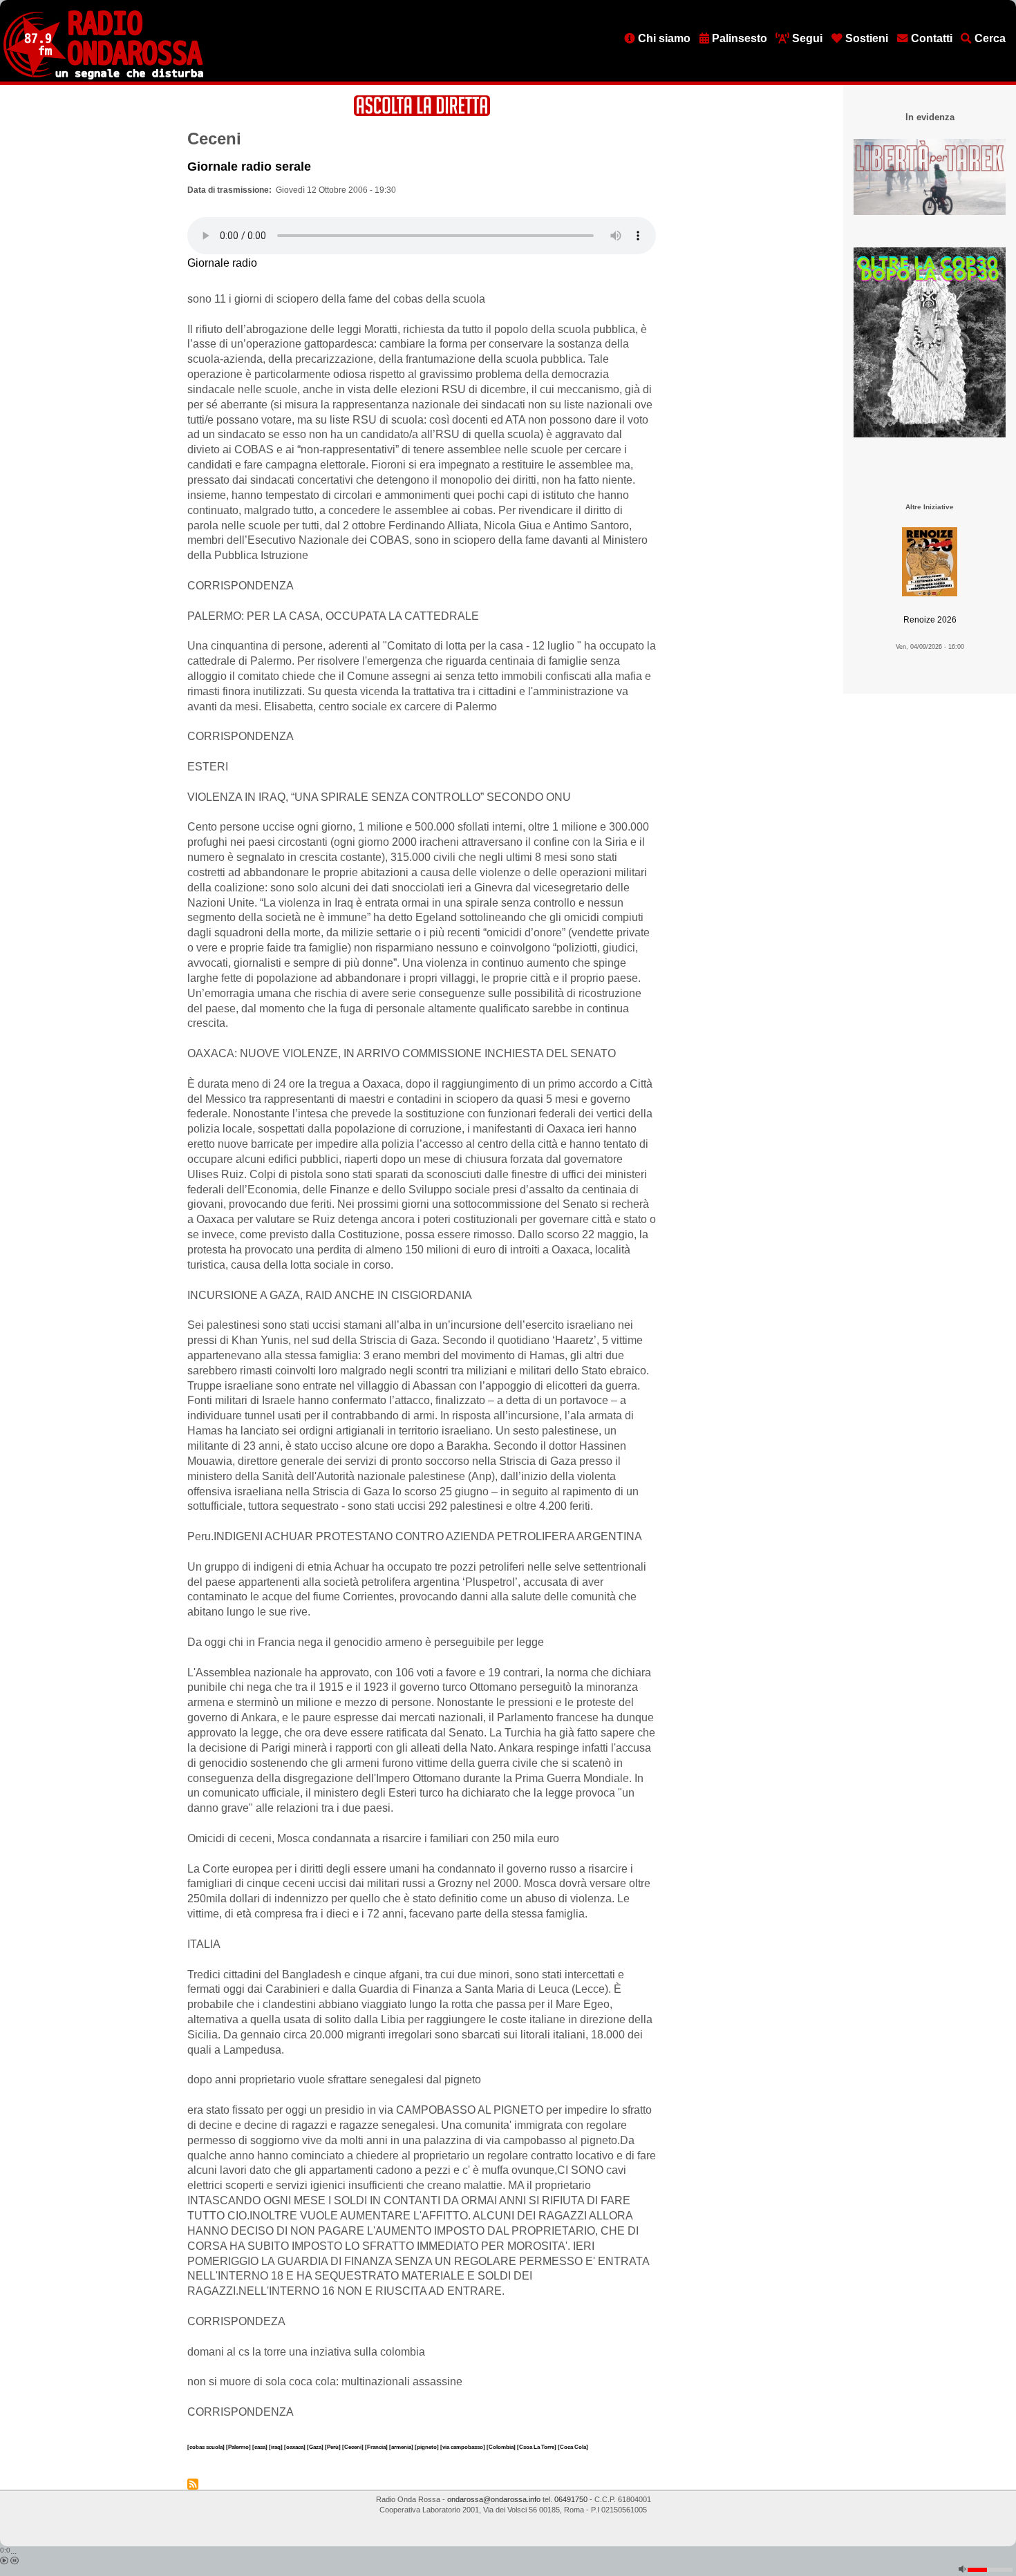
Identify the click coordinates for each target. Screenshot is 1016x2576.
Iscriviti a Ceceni (193, 2484)
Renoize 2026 (930, 620)
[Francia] (377, 2447)
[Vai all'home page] (103, 77)
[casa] (261, 2447)
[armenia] (402, 2447)
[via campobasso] (463, 2447)
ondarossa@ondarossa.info (494, 2499)
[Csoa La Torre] (537, 2447)
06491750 (571, 2499)
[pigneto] (427, 2447)
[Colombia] (502, 2447)
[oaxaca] (295, 2447)
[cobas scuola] (207, 2447)
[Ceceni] (354, 2447)
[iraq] (276, 2447)
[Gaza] (316, 2447)
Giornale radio (222, 263)
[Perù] (333, 2447)
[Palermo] (239, 2447)
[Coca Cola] (573, 2447)
